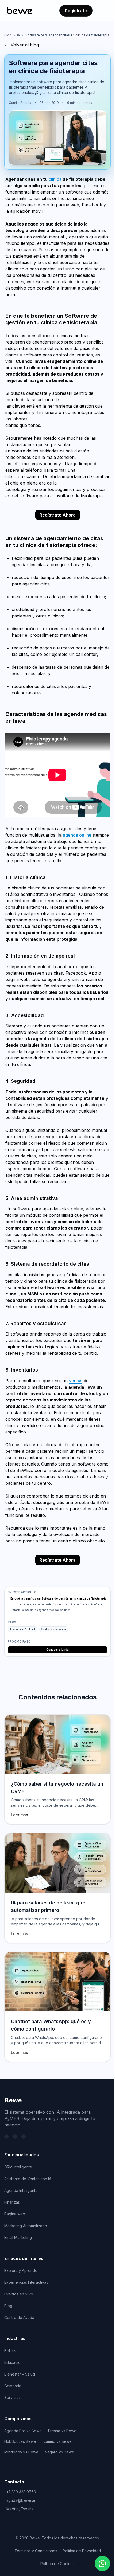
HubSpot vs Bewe (20, 2441)
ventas (76, 1381)
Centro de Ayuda (19, 2317)
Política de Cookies (57, 2564)
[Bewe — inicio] (20, 11)
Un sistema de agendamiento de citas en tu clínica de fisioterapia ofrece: (57, 1604)
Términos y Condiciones (36, 2551)
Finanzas (12, 2202)
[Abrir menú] (103, 11)
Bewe (13, 2100)
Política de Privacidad (82, 2551)
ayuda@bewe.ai (21, 2500)
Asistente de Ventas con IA (28, 2179)
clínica (55, 179)
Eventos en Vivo (19, 2294)
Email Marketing (18, 2237)
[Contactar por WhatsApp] (102, 2563)
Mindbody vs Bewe (21, 2452)
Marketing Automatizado (26, 2226)
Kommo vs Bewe (57, 2441)
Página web (15, 2214)
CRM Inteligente (18, 2167)
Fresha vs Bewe (62, 2431)
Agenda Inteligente (21, 2190)
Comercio (13, 2386)
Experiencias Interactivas (26, 2282)
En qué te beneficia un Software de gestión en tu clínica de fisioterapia (58, 1598)
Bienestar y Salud (20, 2374)
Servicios (12, 2398)
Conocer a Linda (57, 1649)
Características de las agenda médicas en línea (41, 1610)
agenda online (77, 835)
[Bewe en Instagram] (24, 2137)
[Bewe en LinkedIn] (15, 2137)
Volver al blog (22, 45)
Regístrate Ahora (58, 515)
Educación (14, 2362)
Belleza (11, 2351)
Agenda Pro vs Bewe (23, 2431)
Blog (8, 35)
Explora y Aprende (21, 2270)
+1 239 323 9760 (21, 2492)
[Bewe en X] (6, 2137)
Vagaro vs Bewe (60, 2452)
